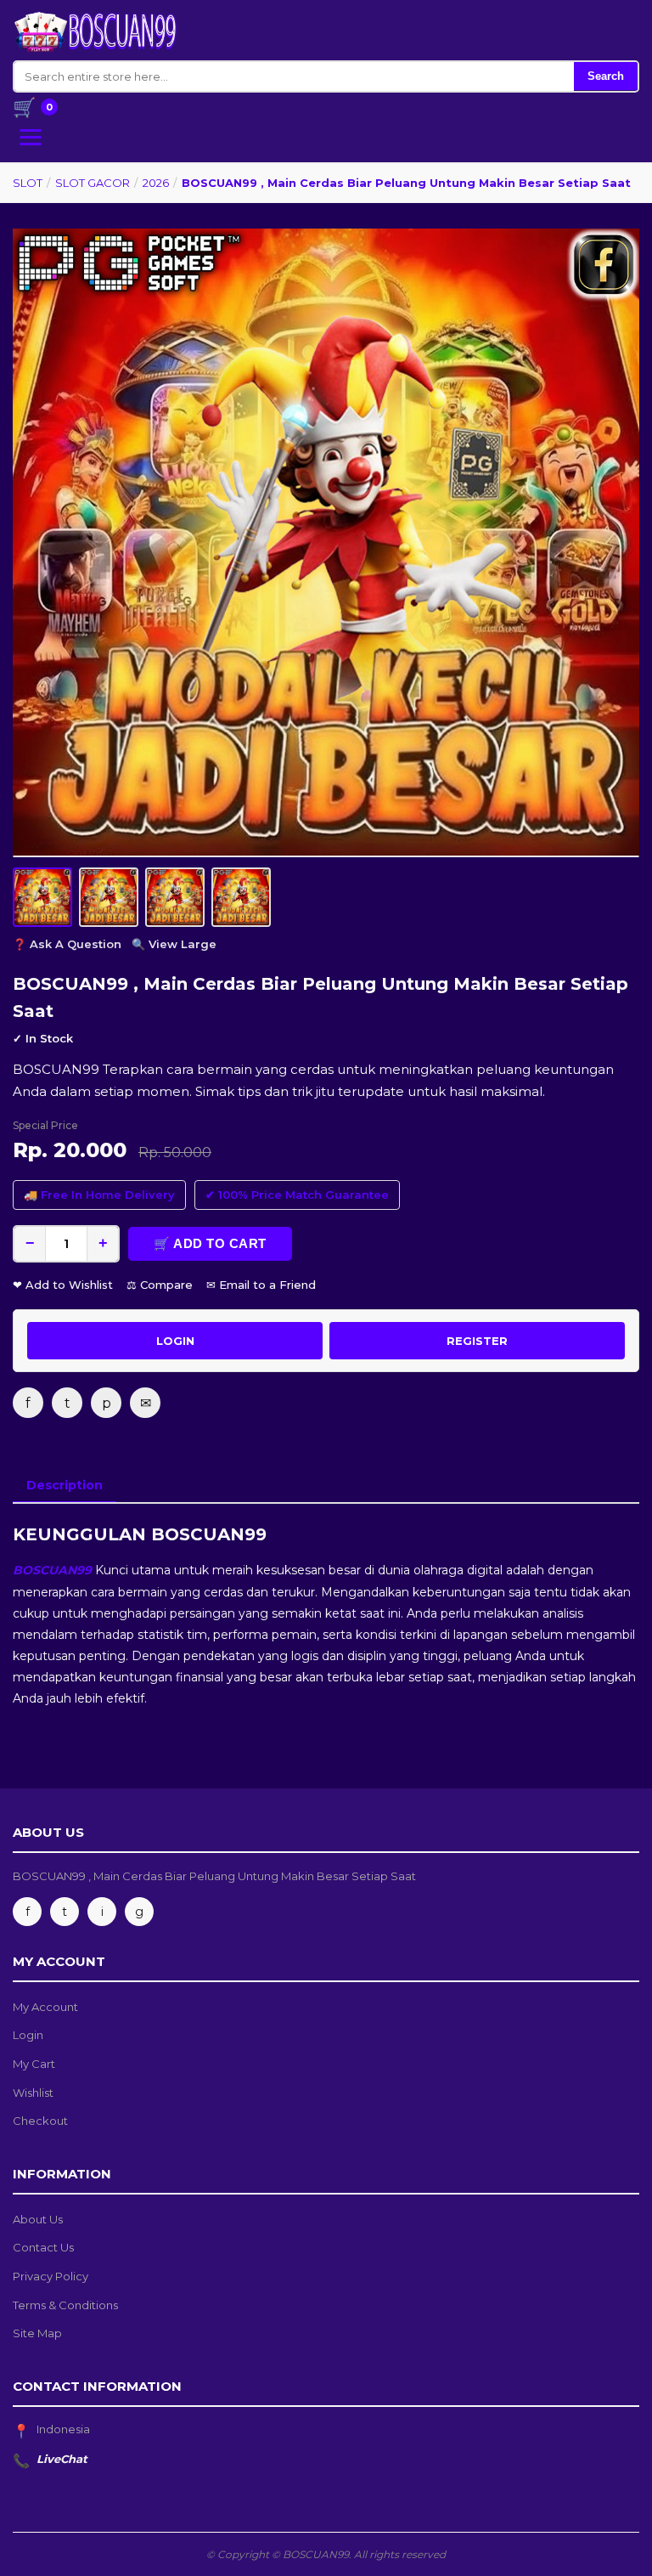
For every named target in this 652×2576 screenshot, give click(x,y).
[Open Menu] (31, 137)
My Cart (34, 2064)
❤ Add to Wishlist (63, 1285)
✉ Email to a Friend (261, 1285)
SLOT (28, 183)
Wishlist (33, 2093)
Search (606, 76)
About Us (38, 2219)
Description (65, 1485)
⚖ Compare (160, 1285)
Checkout (40, 2121)
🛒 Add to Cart (210, 1243)
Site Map (37, 2333)
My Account (45, 2007)
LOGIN (175, 1341)
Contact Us (43, 2247)
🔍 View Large (174, 944)
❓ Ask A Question (67, 944)
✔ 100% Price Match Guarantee (297, 1195)
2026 (156, 183)
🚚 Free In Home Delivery (99, 1195)
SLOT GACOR (93, 183)
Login (28, 2035)
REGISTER (477, 1341)
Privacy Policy (51, 2276)
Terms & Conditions (65, 2305)
